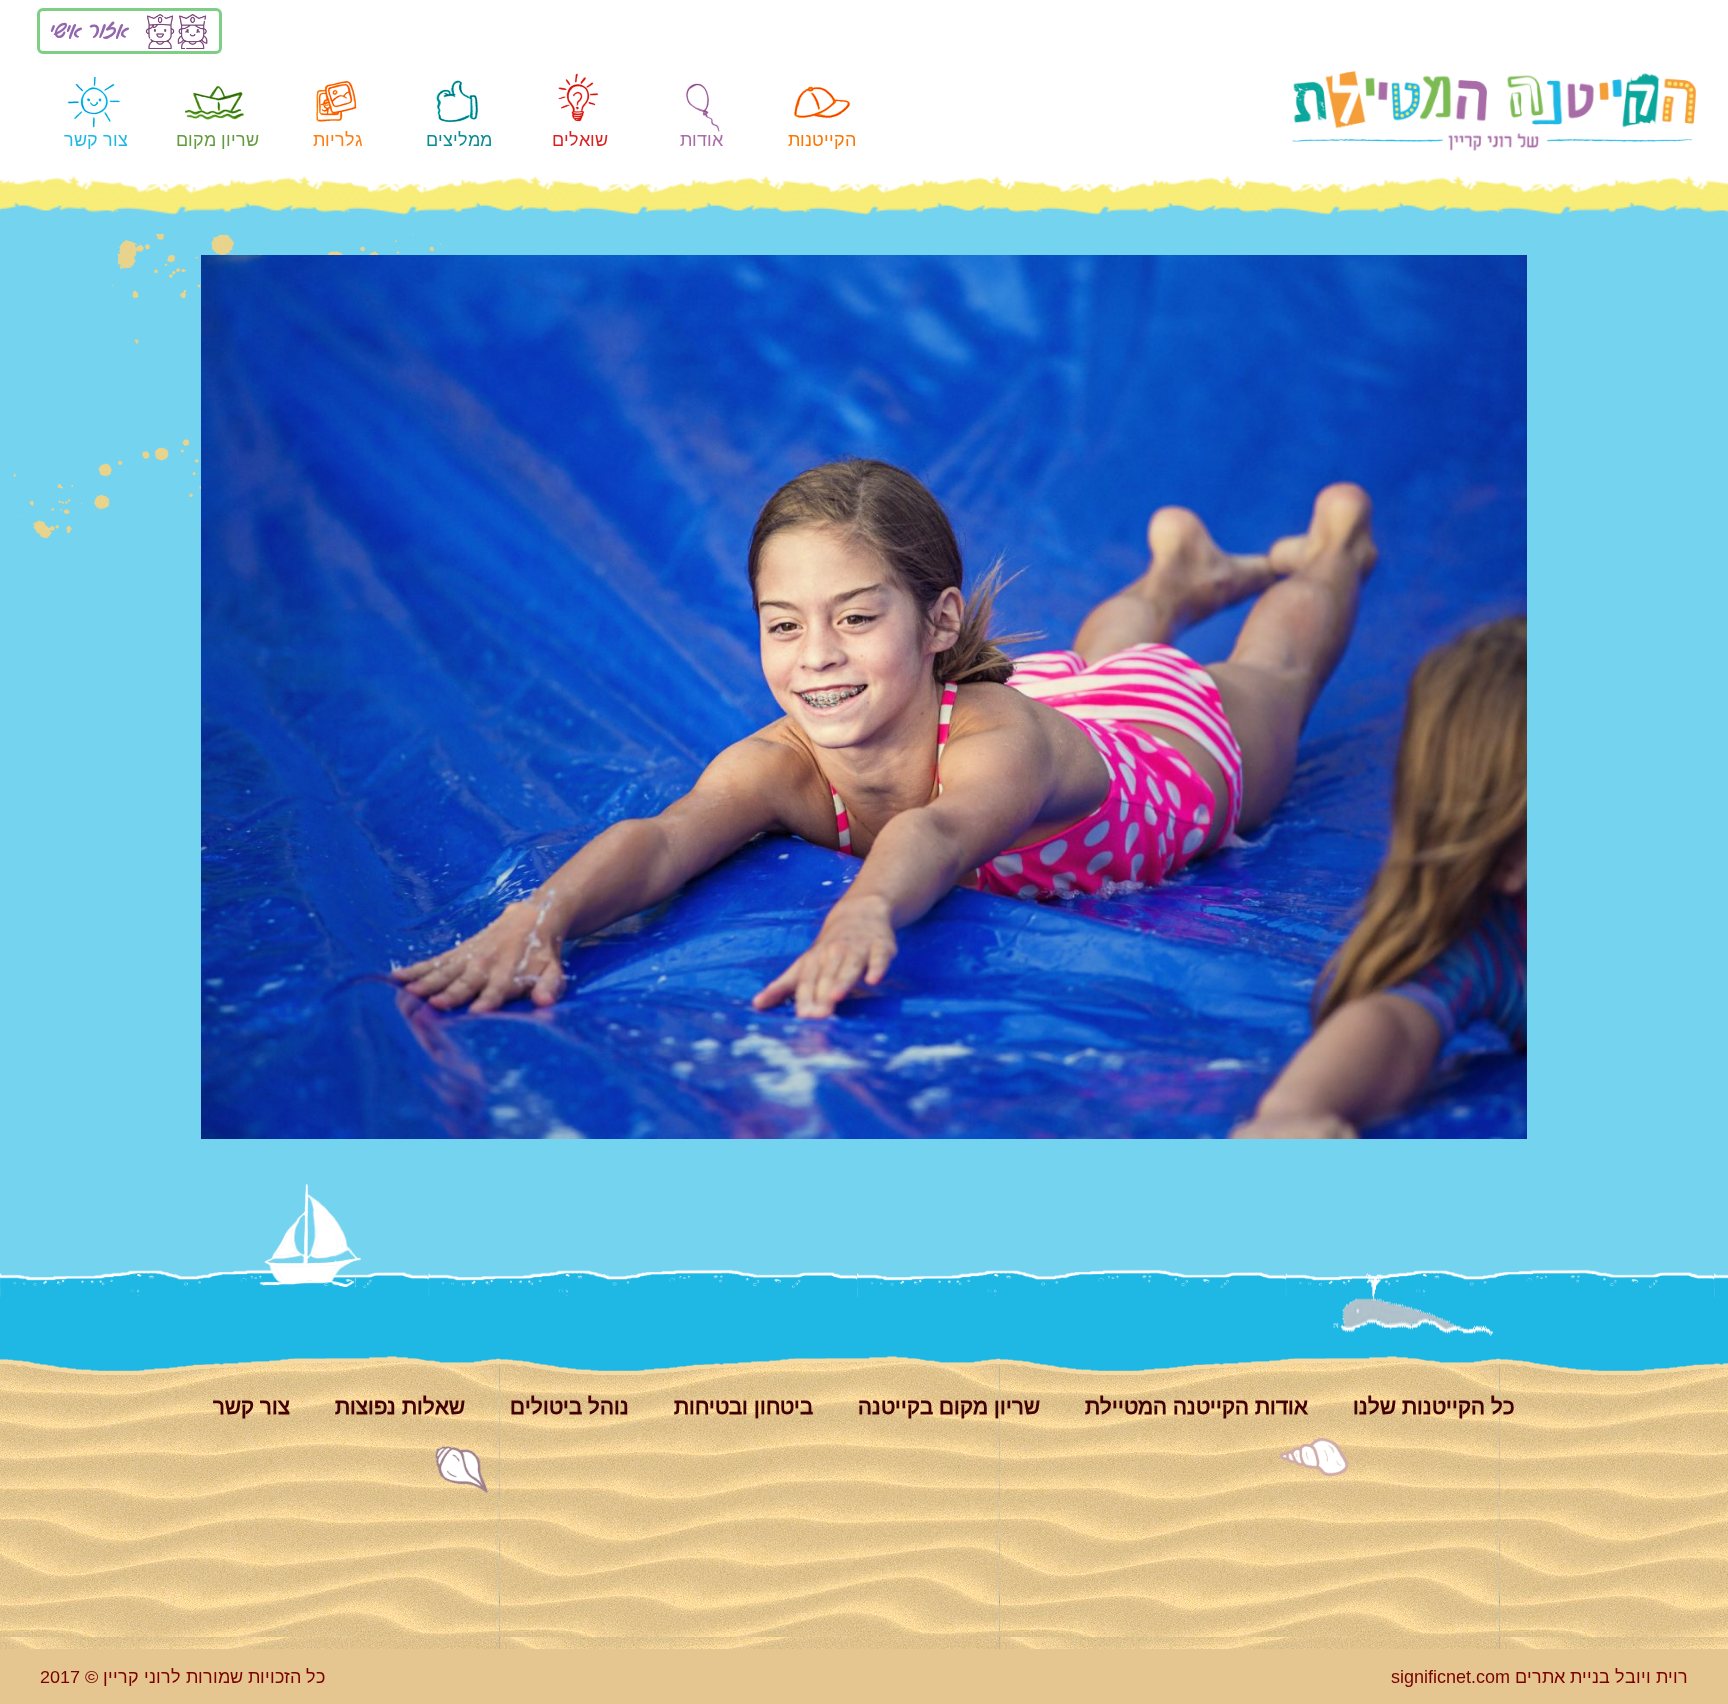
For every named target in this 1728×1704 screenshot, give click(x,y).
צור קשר (96, 139)
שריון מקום (217, 139)
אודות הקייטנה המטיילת (1196, 1406)
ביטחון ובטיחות (743, 1406)
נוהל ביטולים (569, 1406)
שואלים (580, 139)
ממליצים (459, 139)
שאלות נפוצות (400, 1406)
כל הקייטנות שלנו (1434, 1406)
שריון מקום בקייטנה (949, 1406)
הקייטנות (822, 139)
